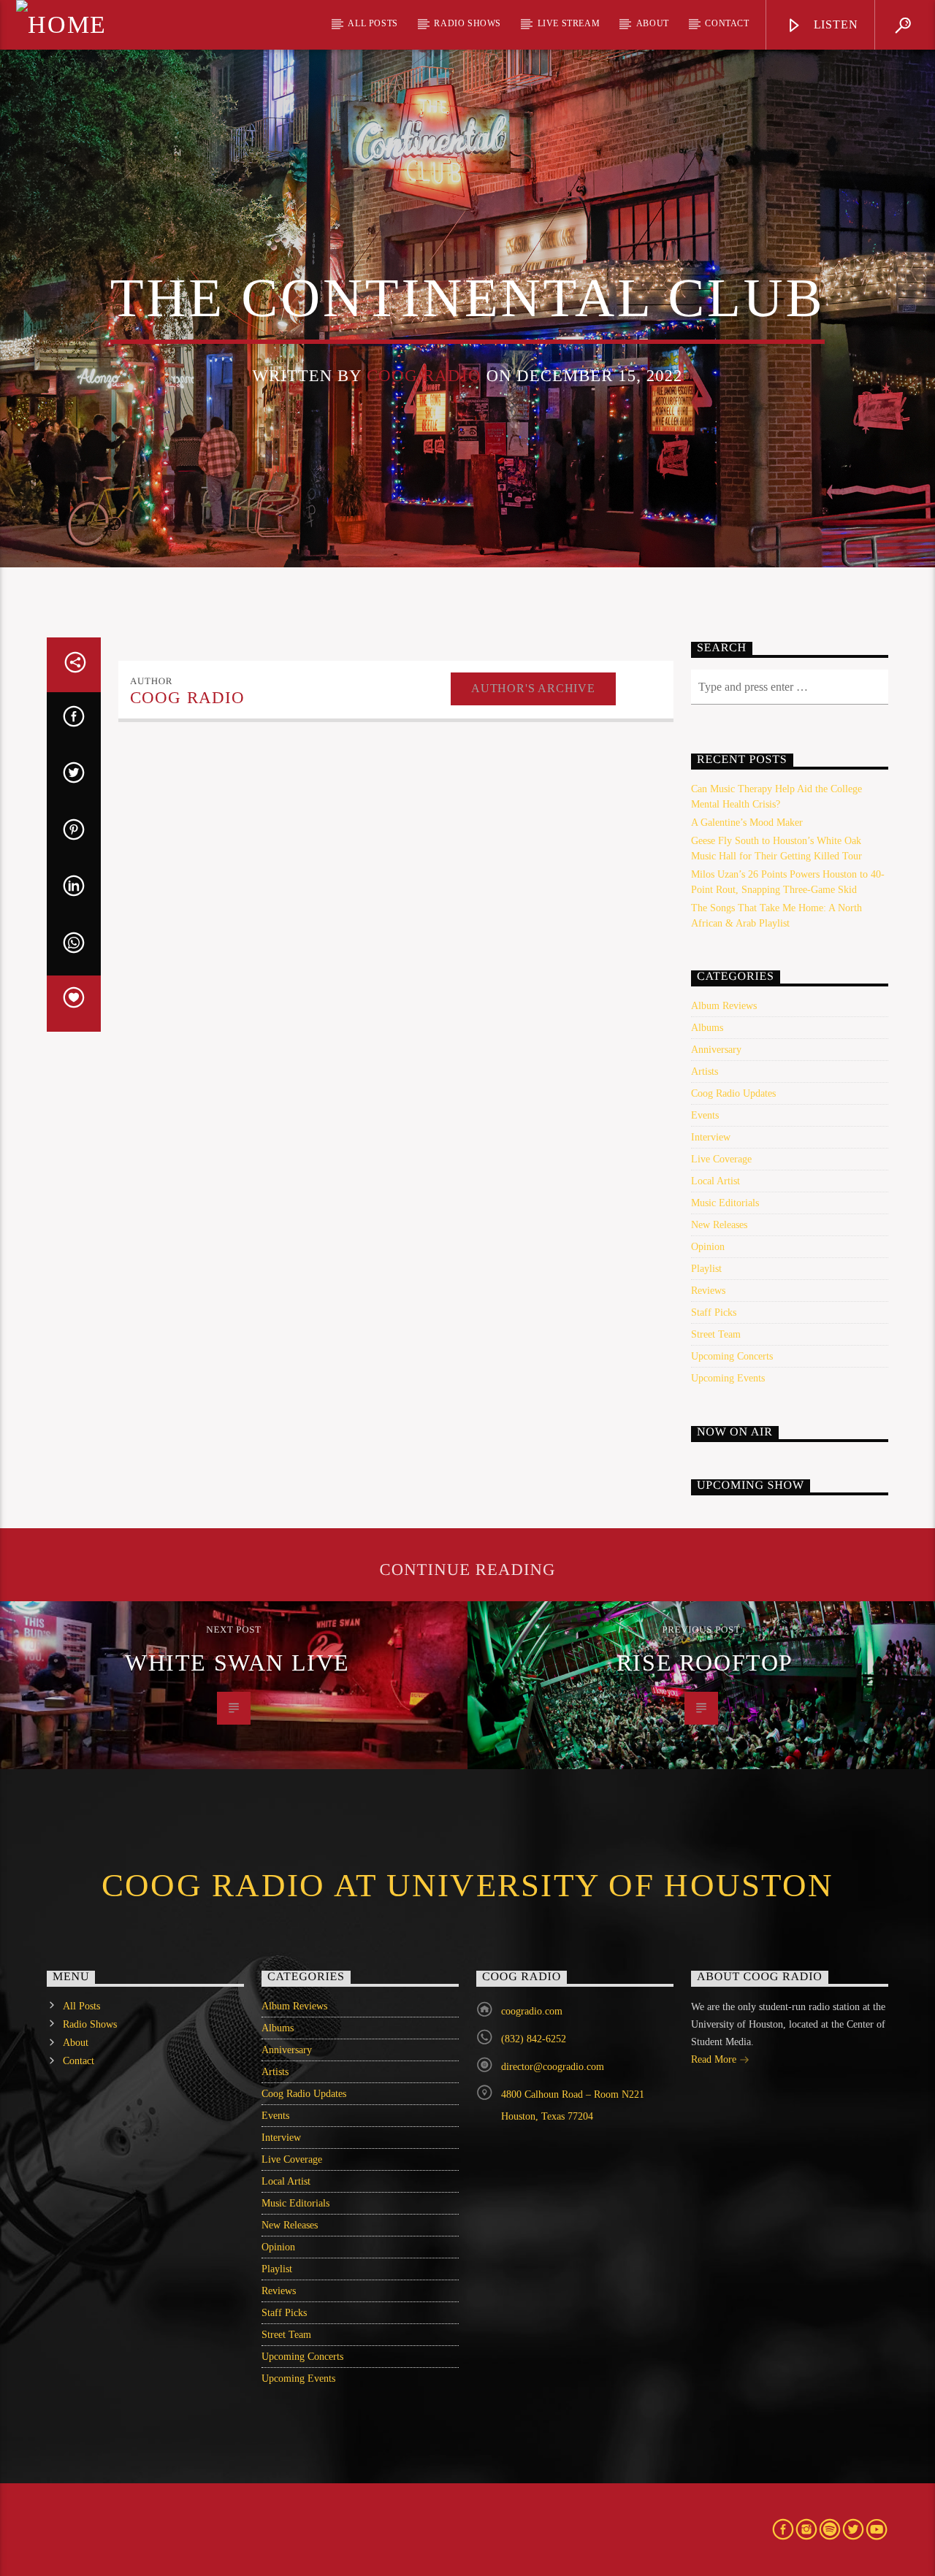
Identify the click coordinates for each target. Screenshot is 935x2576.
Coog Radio (424, 376)
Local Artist (715, 1181)
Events (705, 1115)
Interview (711, 1137)
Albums (707, 1028)
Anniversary (716, 1050)
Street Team (716, 1334)
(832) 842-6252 (534, 2039)
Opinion (708, 1247)
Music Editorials (725, 1203)
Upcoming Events (728, 1378)
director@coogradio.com (553, 2067)
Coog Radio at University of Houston (467, 1885)
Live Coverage (721, 1159)
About (653, 23)
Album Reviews (724, 1006)
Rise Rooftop (705, 1663)
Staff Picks (714, 1312)
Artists (705, 1072)
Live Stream (569, 23)
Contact (727, 23)
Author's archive (533, 688)
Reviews (708, 1291)
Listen (834, 24)
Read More (715, 2059)
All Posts (373, 23)
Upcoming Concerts (732, 1356)
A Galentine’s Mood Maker (747, 823)
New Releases (719, 1225)
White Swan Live (237, 1663)
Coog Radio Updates (733, 1093)
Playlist (706, 1269)
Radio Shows (467, 23)
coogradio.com (532, 2011)
